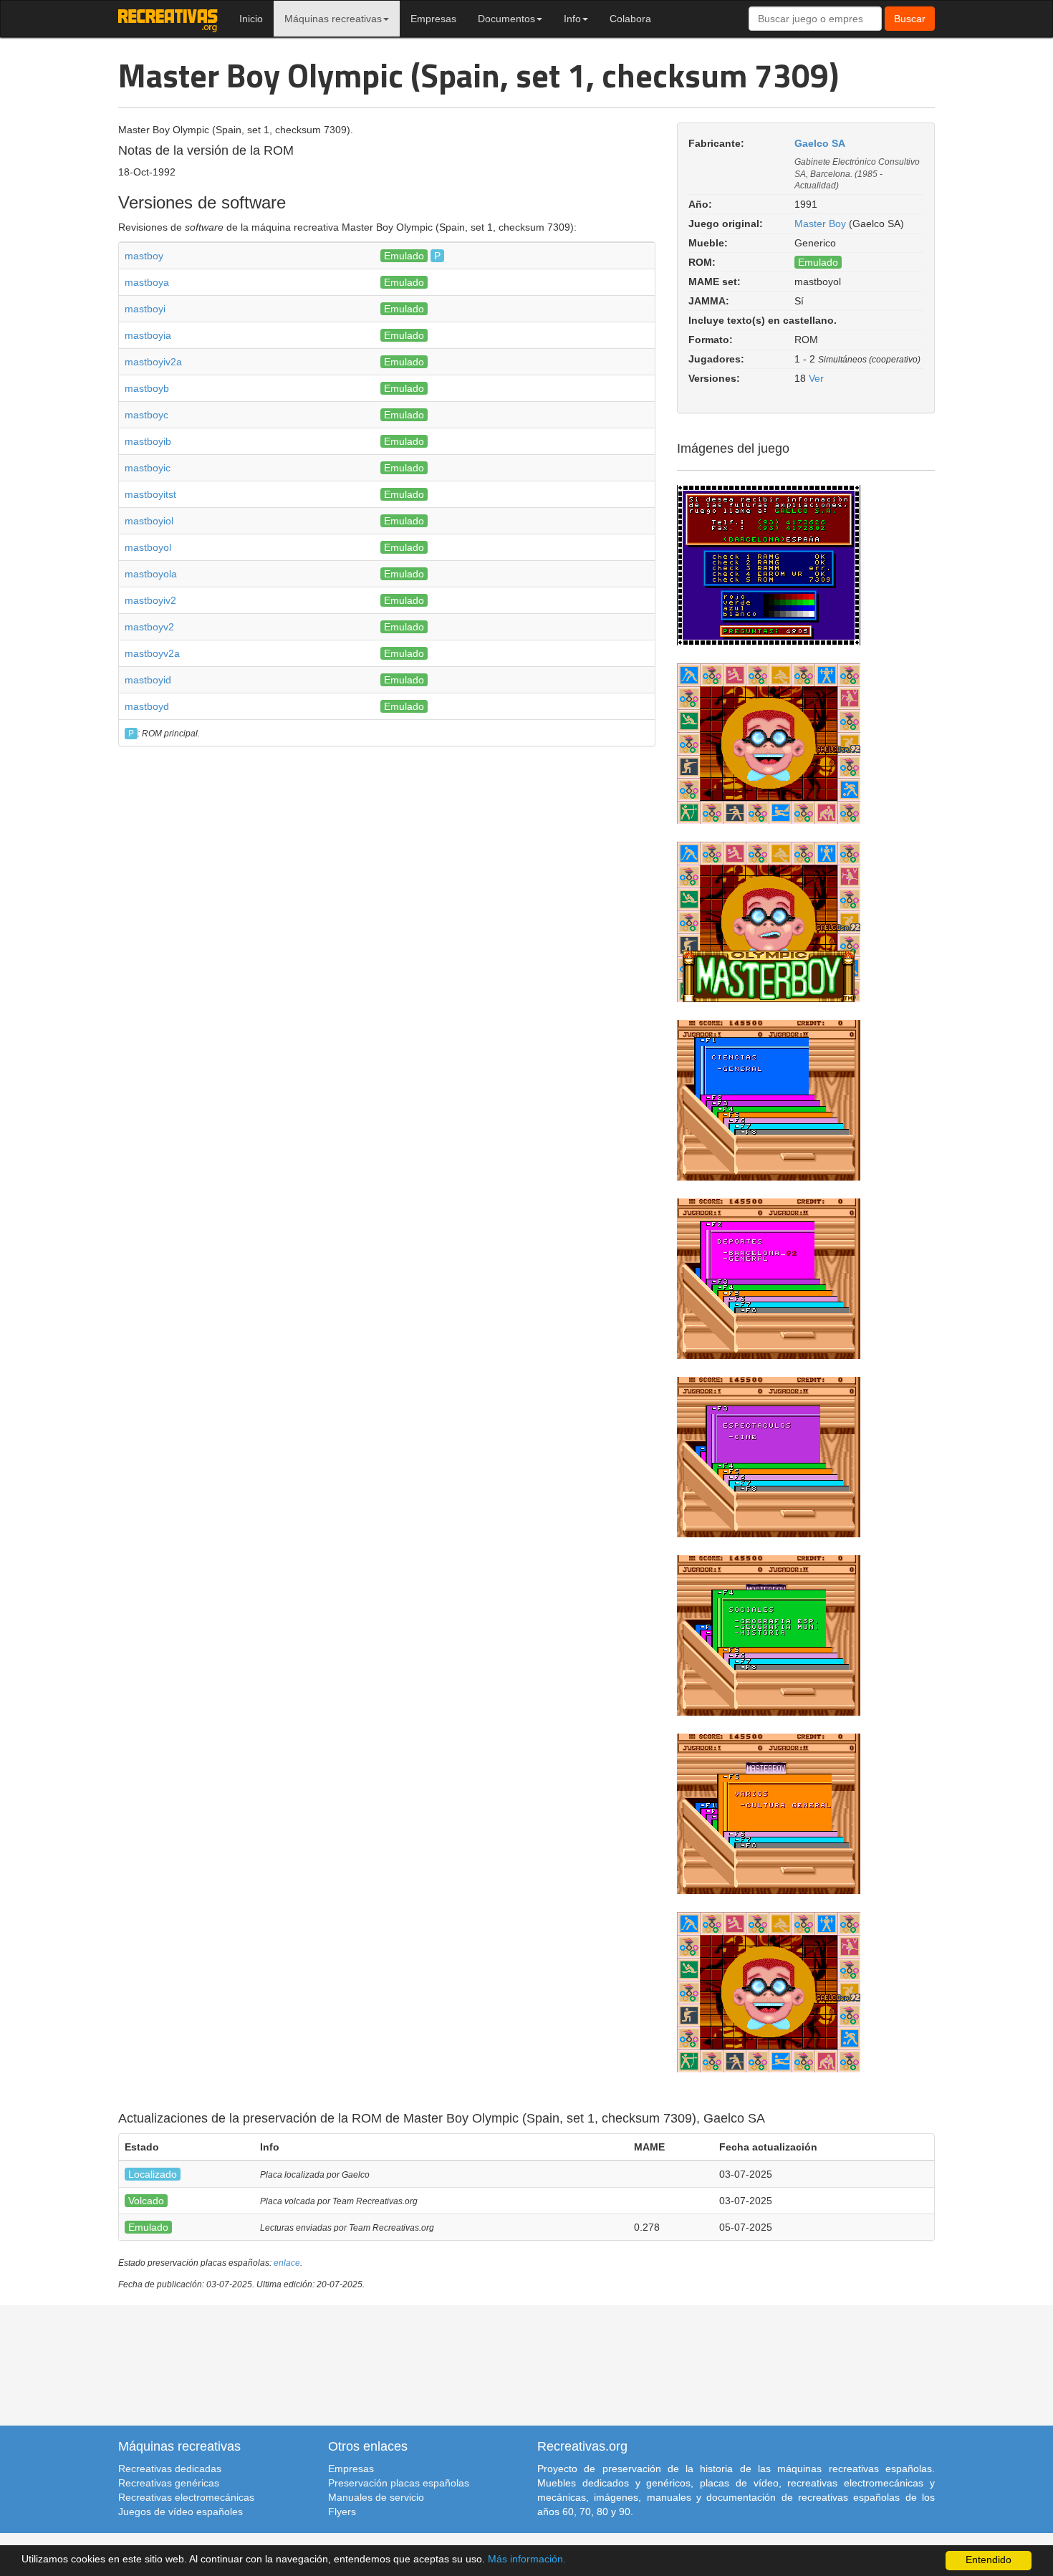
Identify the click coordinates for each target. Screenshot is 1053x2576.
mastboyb (147, 388)
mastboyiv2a (153, 362)
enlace (287, 2263)
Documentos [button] (506, 19)
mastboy (144, 256)
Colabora (630, 19)
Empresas (433, 19)
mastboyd (147, 706)
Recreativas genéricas (169, 2483)
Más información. (527, 2559)
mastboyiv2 (150, 600)
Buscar (910, 19)
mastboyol (148, 547)
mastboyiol (149, 521)
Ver (816, 378)
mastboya (147, 282)
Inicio (251, 19)
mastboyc (146, 415)
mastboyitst (150, 494)
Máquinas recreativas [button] (333, 19)
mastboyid (148, 680)
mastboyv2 (149, 627)
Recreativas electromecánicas (186, 2497)
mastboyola (151, 574)
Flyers (342, 2512)
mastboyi (145, 309)
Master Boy (820, 224)
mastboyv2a (152, 653)
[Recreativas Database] (168, 19)
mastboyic (148, 468)
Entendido (989, 2560)
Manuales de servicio (376, 2497)
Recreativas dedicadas (170, 2469)
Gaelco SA (820, 143)
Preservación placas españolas (399, 2483)
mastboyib (148, 441)
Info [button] (572, 19)
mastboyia (148, 335)
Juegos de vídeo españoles (181, 2512)
